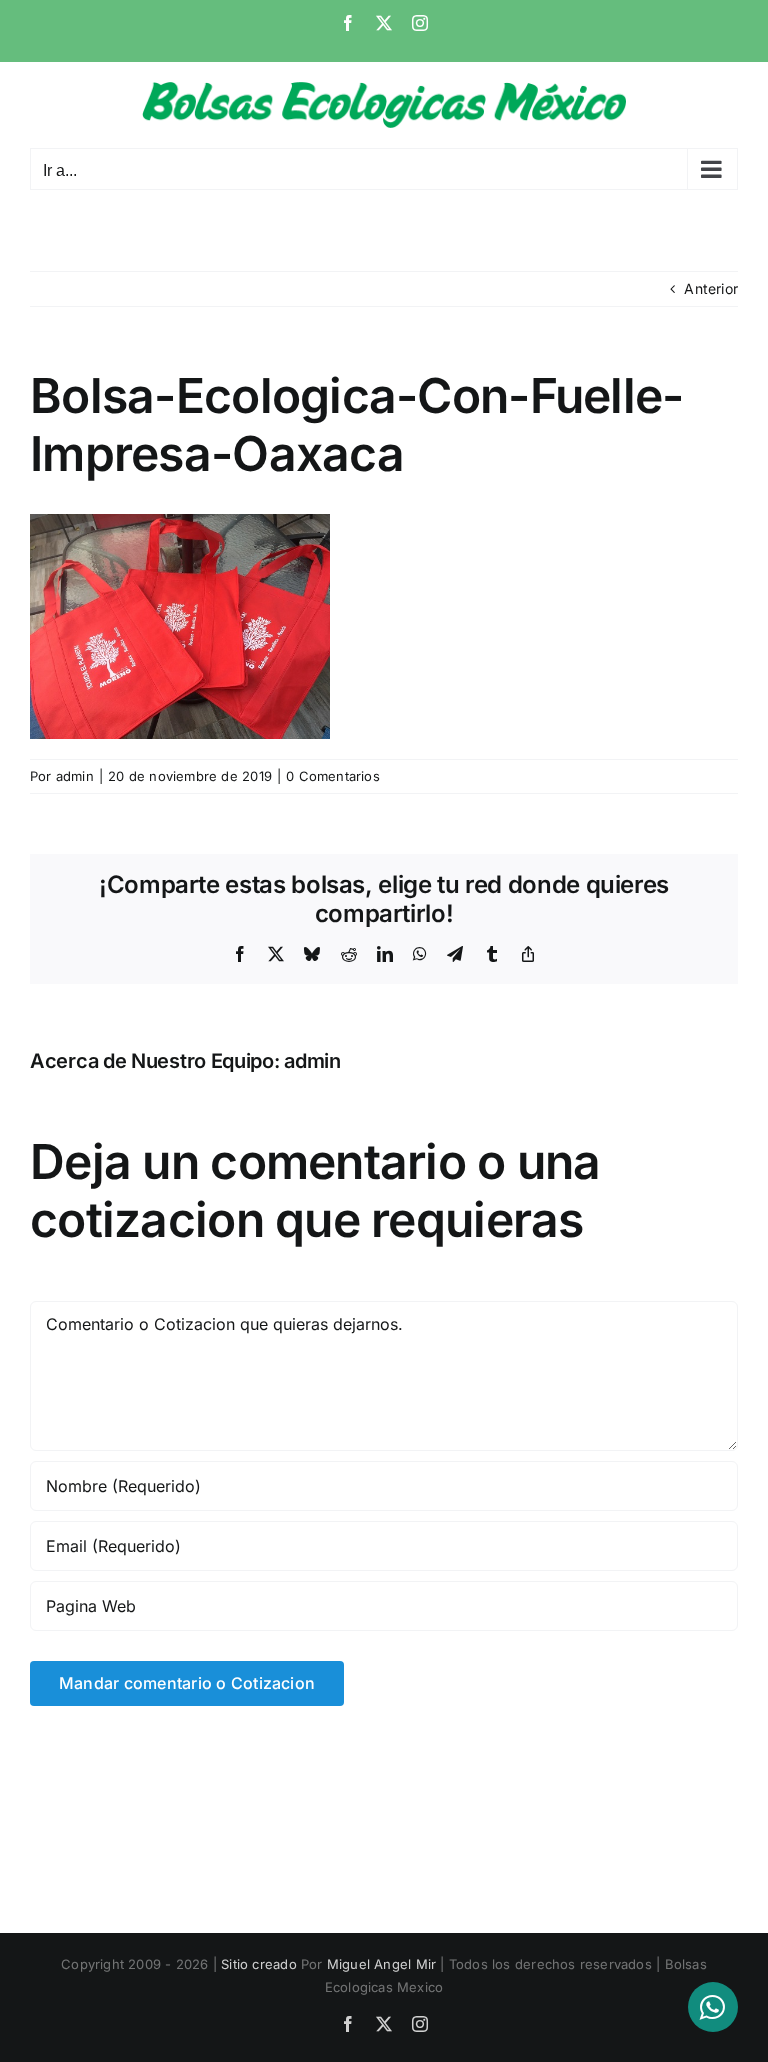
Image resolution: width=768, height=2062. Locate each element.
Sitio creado (259, 1964)
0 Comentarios (333, 776)
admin (75, 776)
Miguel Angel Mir (381, 1964)
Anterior (711, 288)
